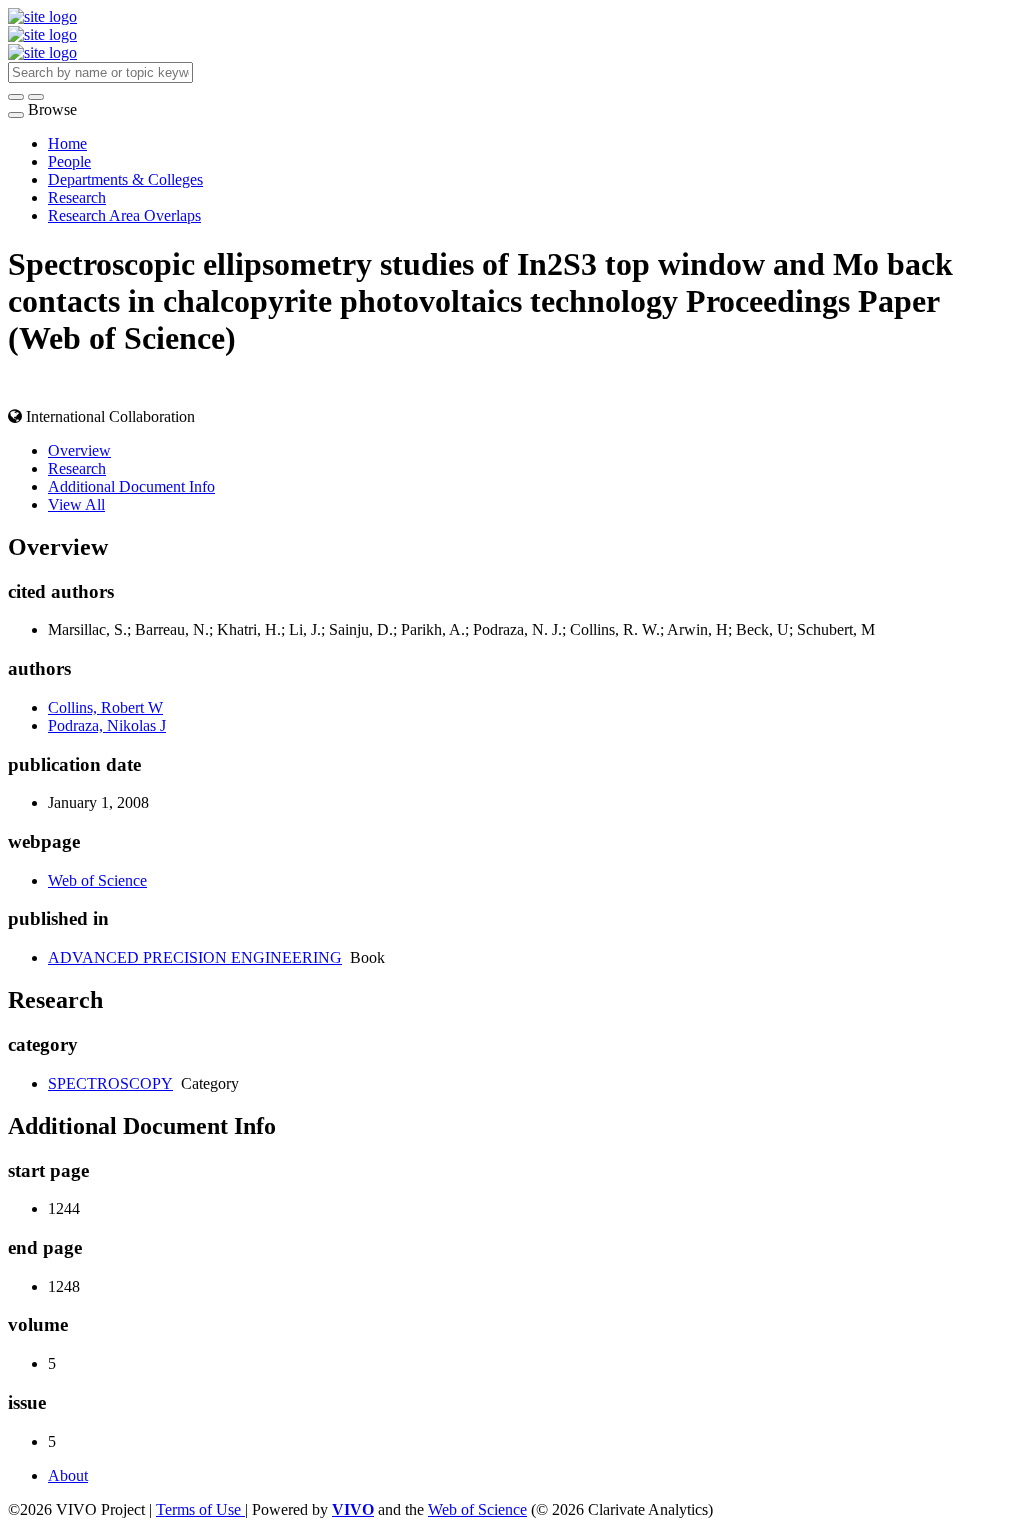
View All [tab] (76, 504)
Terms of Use (200, 1509)
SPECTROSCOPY (110, 1083)
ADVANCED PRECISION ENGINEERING (195, 957)
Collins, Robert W (105, 707)
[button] (16, 97)
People (69, 161)
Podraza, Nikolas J (107, 725)
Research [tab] (77, 468)
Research (77, 197)
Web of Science (97, 880)
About (68, 1475)
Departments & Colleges (125, 179)
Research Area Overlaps (124, 215)
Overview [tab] (79, 450)
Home (67, 143)
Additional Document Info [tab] (131, 486)
